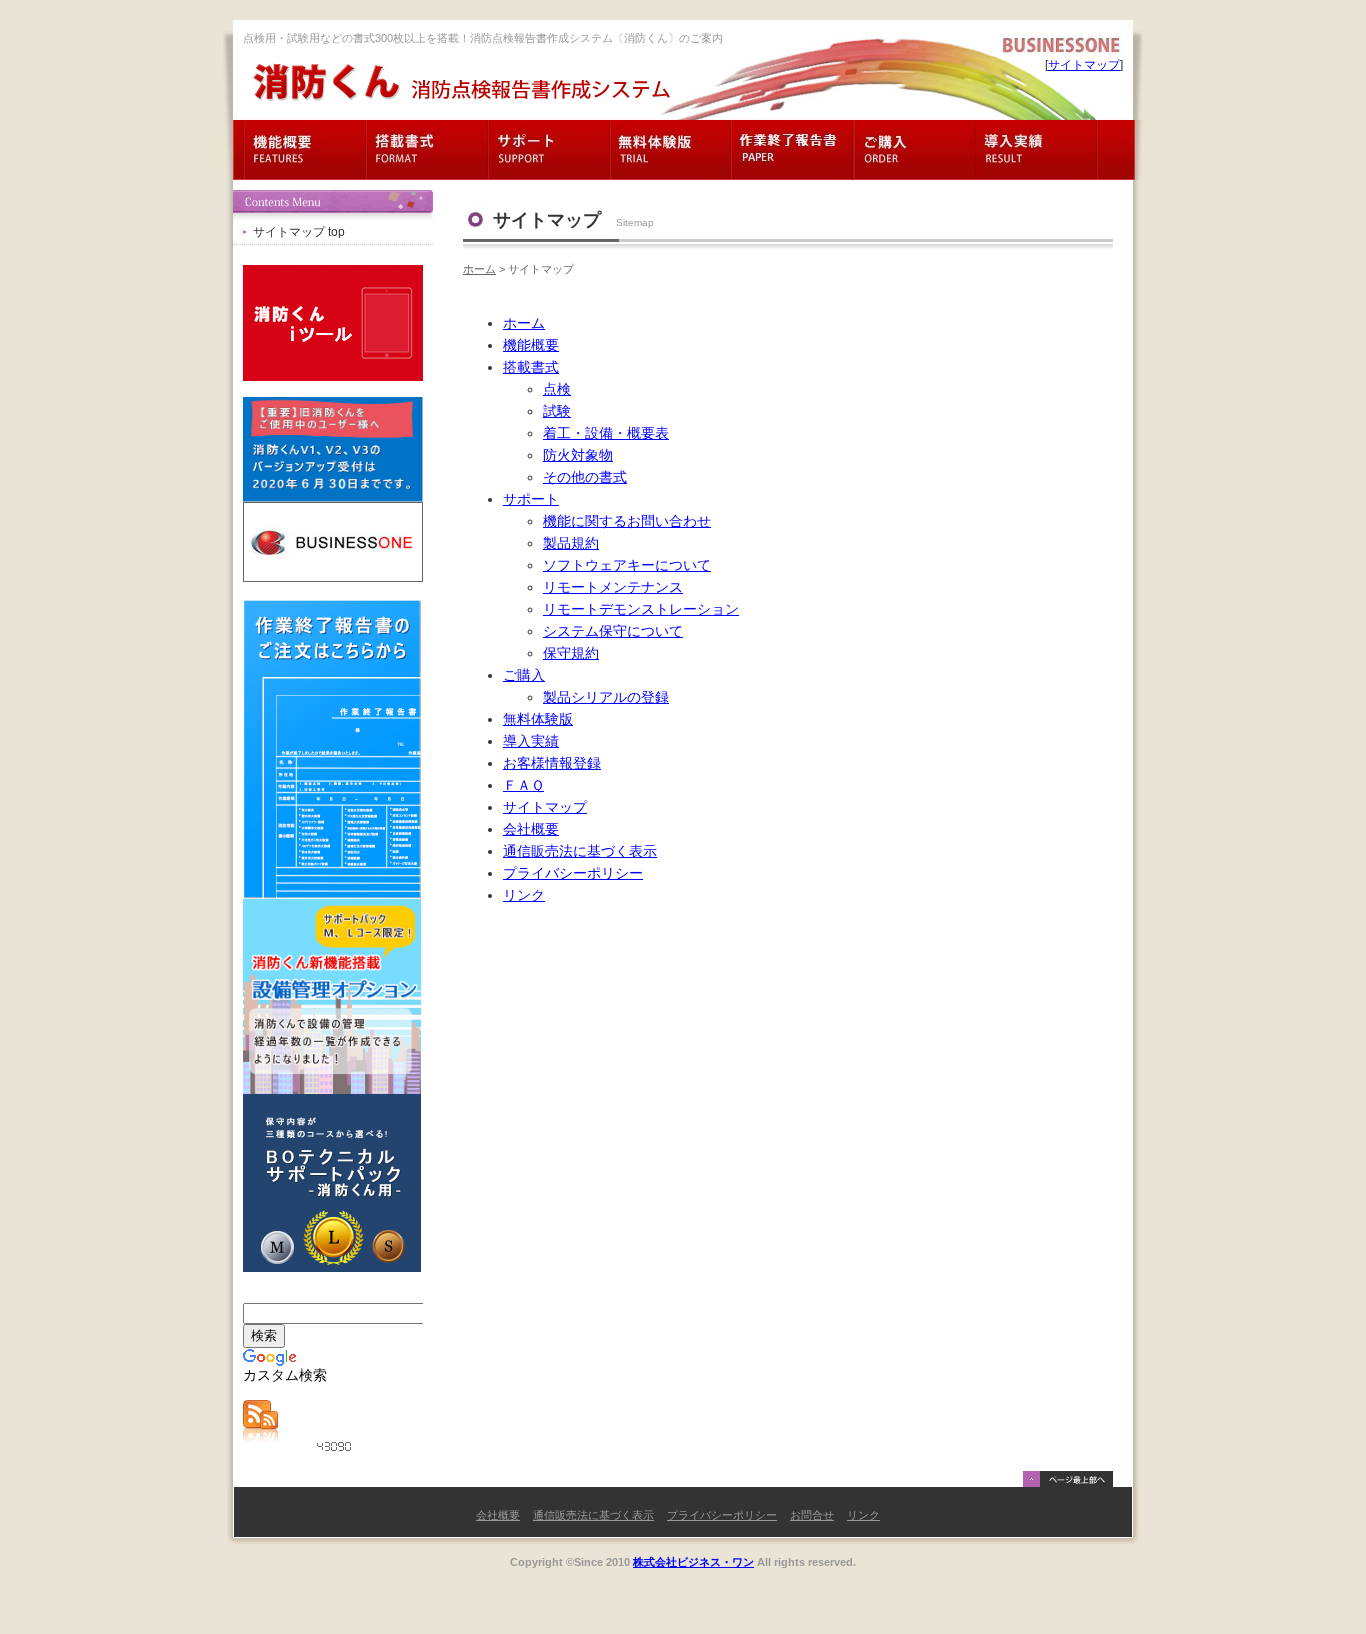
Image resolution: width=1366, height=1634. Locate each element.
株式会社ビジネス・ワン (693, 1562)
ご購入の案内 (915, 150)
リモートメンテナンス (613, 587)
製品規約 (571, 543)
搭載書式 (427, 150)
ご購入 (524, 675)
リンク (524, 895)
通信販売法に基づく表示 (580, 851)
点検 (557, 389)
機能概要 (305, 150)
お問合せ (812, 1515)
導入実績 (1037, 150)
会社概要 (531, 829)
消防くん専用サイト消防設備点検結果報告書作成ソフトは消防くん (461, 82)
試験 (557, 411)
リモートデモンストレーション (641, 609)
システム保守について (613, 631)
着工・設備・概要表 (606, 433)
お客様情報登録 (552, 763)
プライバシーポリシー (573, 873)
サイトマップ (1084, 65)
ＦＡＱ (523, 785)
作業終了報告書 (793, 150)
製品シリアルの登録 (606, 697)
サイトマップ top (299, 232)
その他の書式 (585, 477)
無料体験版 (671, 150)
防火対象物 (578, 455)
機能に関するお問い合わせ (627, 521)
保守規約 (571, 653)
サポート (549, 150)
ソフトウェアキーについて (627, 565)
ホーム (479, 269)
